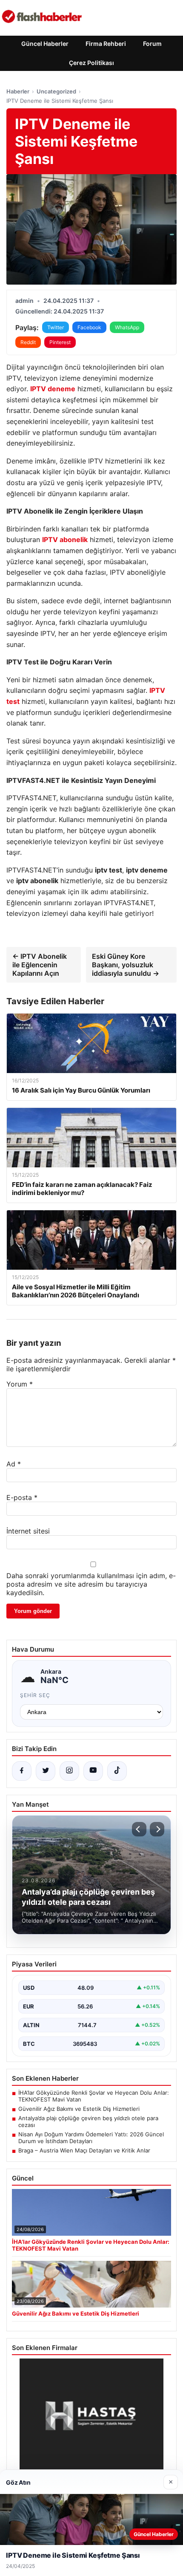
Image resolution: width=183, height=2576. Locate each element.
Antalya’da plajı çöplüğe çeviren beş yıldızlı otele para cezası (88, 2121)
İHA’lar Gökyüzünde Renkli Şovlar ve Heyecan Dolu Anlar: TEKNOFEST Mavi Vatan (94, 2096)
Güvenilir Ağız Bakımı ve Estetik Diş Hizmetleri (79, 2109)
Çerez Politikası (91, 63)
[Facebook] (22, 1771)
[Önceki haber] (139, 1829)
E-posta (22, 1497)
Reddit (28, 342)
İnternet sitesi (28, 1531)
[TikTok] (117, 1771)
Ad (14, 1464)
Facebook (89, 327)
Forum (152, 44)
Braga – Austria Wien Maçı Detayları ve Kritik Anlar (84, 2150)
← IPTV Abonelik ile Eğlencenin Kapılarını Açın (40, 965)
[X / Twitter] (46, 1771)
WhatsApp (127, 327)
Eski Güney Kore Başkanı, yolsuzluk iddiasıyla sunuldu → (126, 965)
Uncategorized (56, 91)
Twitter (56, 327)
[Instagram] (69, 1771)
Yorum (20, 1384)
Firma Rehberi (106, 44)
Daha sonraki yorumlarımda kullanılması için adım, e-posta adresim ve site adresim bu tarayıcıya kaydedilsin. (91, 1584)
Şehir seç (35, 1695)
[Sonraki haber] (157, 1829)
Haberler (18, 91)
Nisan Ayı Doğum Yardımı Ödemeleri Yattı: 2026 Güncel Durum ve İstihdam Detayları (91, 2138)
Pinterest (60, 342)
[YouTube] (93, 1771)
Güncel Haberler (45, 44)
